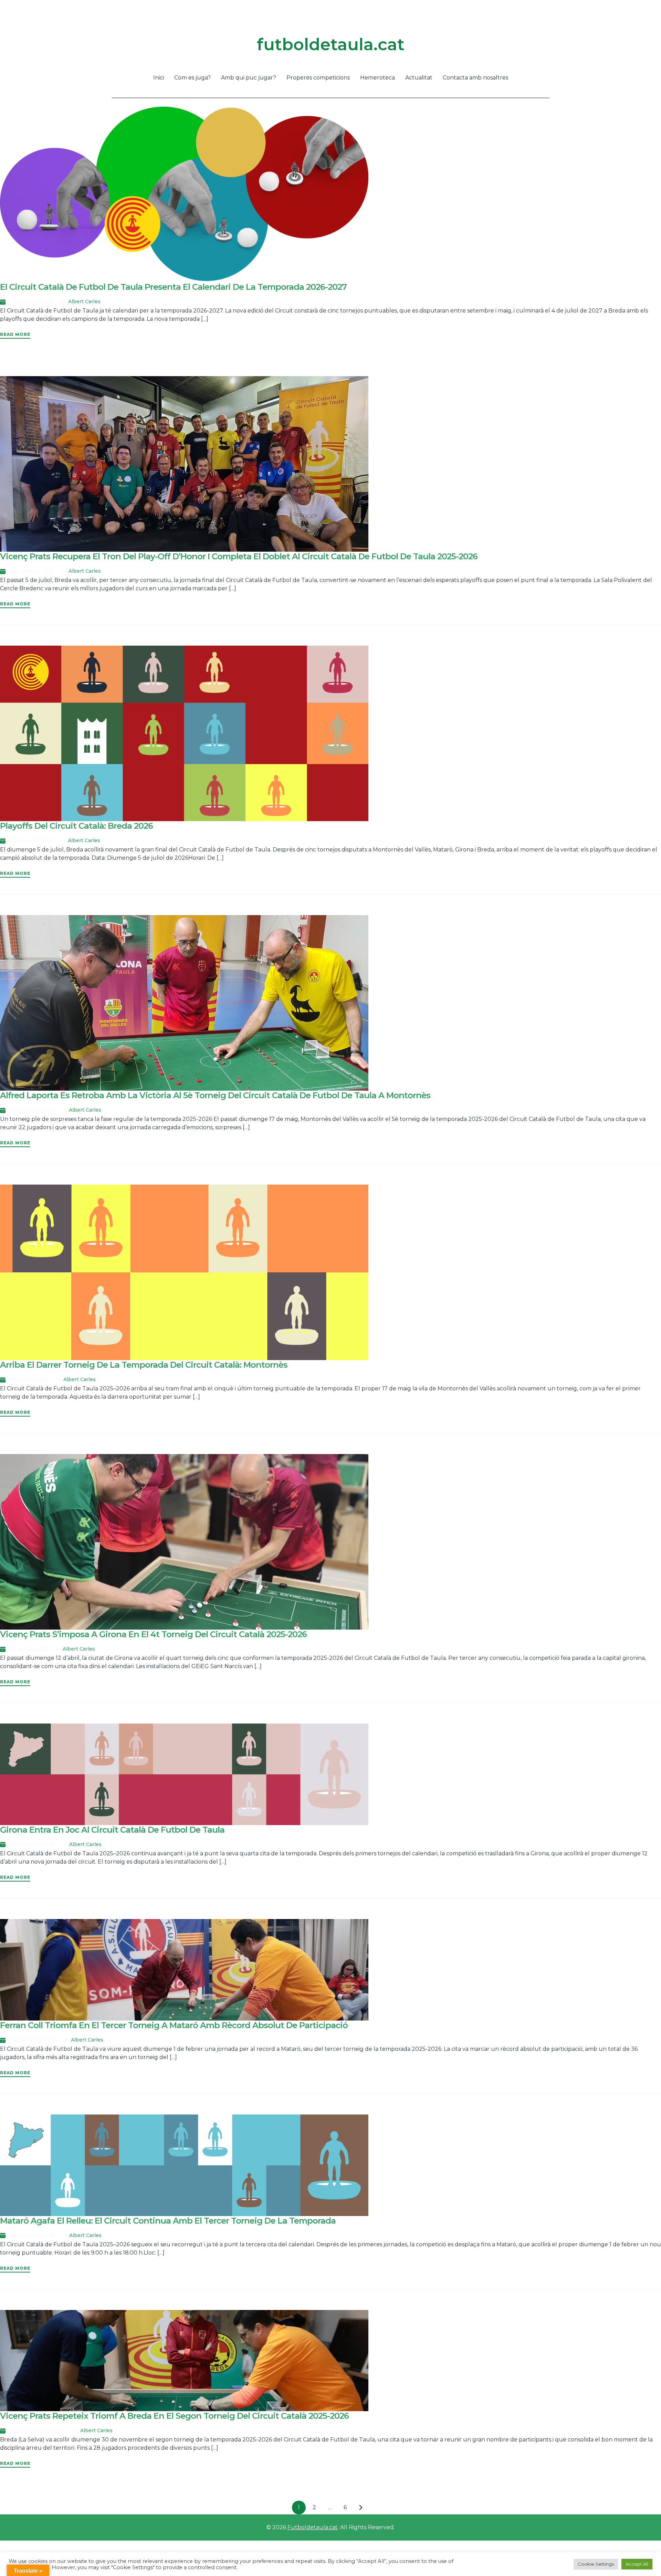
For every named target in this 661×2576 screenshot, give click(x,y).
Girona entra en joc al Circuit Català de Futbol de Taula (112, 1830)
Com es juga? (192, 78)
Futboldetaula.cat (313, 2527)
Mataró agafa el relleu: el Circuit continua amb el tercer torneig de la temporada (168, 2221)
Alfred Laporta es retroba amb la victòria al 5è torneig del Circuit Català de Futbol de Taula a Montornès (215, 1095)
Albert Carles (84, 301)
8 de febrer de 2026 (31, 2040)
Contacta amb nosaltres (475, 78)
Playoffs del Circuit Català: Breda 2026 (76, 826)
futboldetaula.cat (331, 44)
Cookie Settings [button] (596, 2564)
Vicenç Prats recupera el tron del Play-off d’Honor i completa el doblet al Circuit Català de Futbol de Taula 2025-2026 (239, 556)
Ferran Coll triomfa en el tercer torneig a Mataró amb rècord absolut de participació (174, 2025)
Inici (159, 78)
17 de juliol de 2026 (30, 571)
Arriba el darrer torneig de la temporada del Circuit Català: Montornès (144, 1365)
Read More (15, 334)
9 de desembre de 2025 (36, 2431)
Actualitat (419, 78)
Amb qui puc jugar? (249, 78)
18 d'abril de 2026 (27, 1380)
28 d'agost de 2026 (30, 302)
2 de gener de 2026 (30, 2235)
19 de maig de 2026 (30, 1110)
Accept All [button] (637, 2564)
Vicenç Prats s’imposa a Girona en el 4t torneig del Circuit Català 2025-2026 (153, 1634)
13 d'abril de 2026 (27, 1649)
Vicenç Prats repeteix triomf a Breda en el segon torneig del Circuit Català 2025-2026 (174, 2416)
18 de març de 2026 (30, 1844)
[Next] (361, 2508)
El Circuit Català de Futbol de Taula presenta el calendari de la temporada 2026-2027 (173, 287)
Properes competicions (318, 78)
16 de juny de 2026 (29, 841)
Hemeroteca (377, 78)
